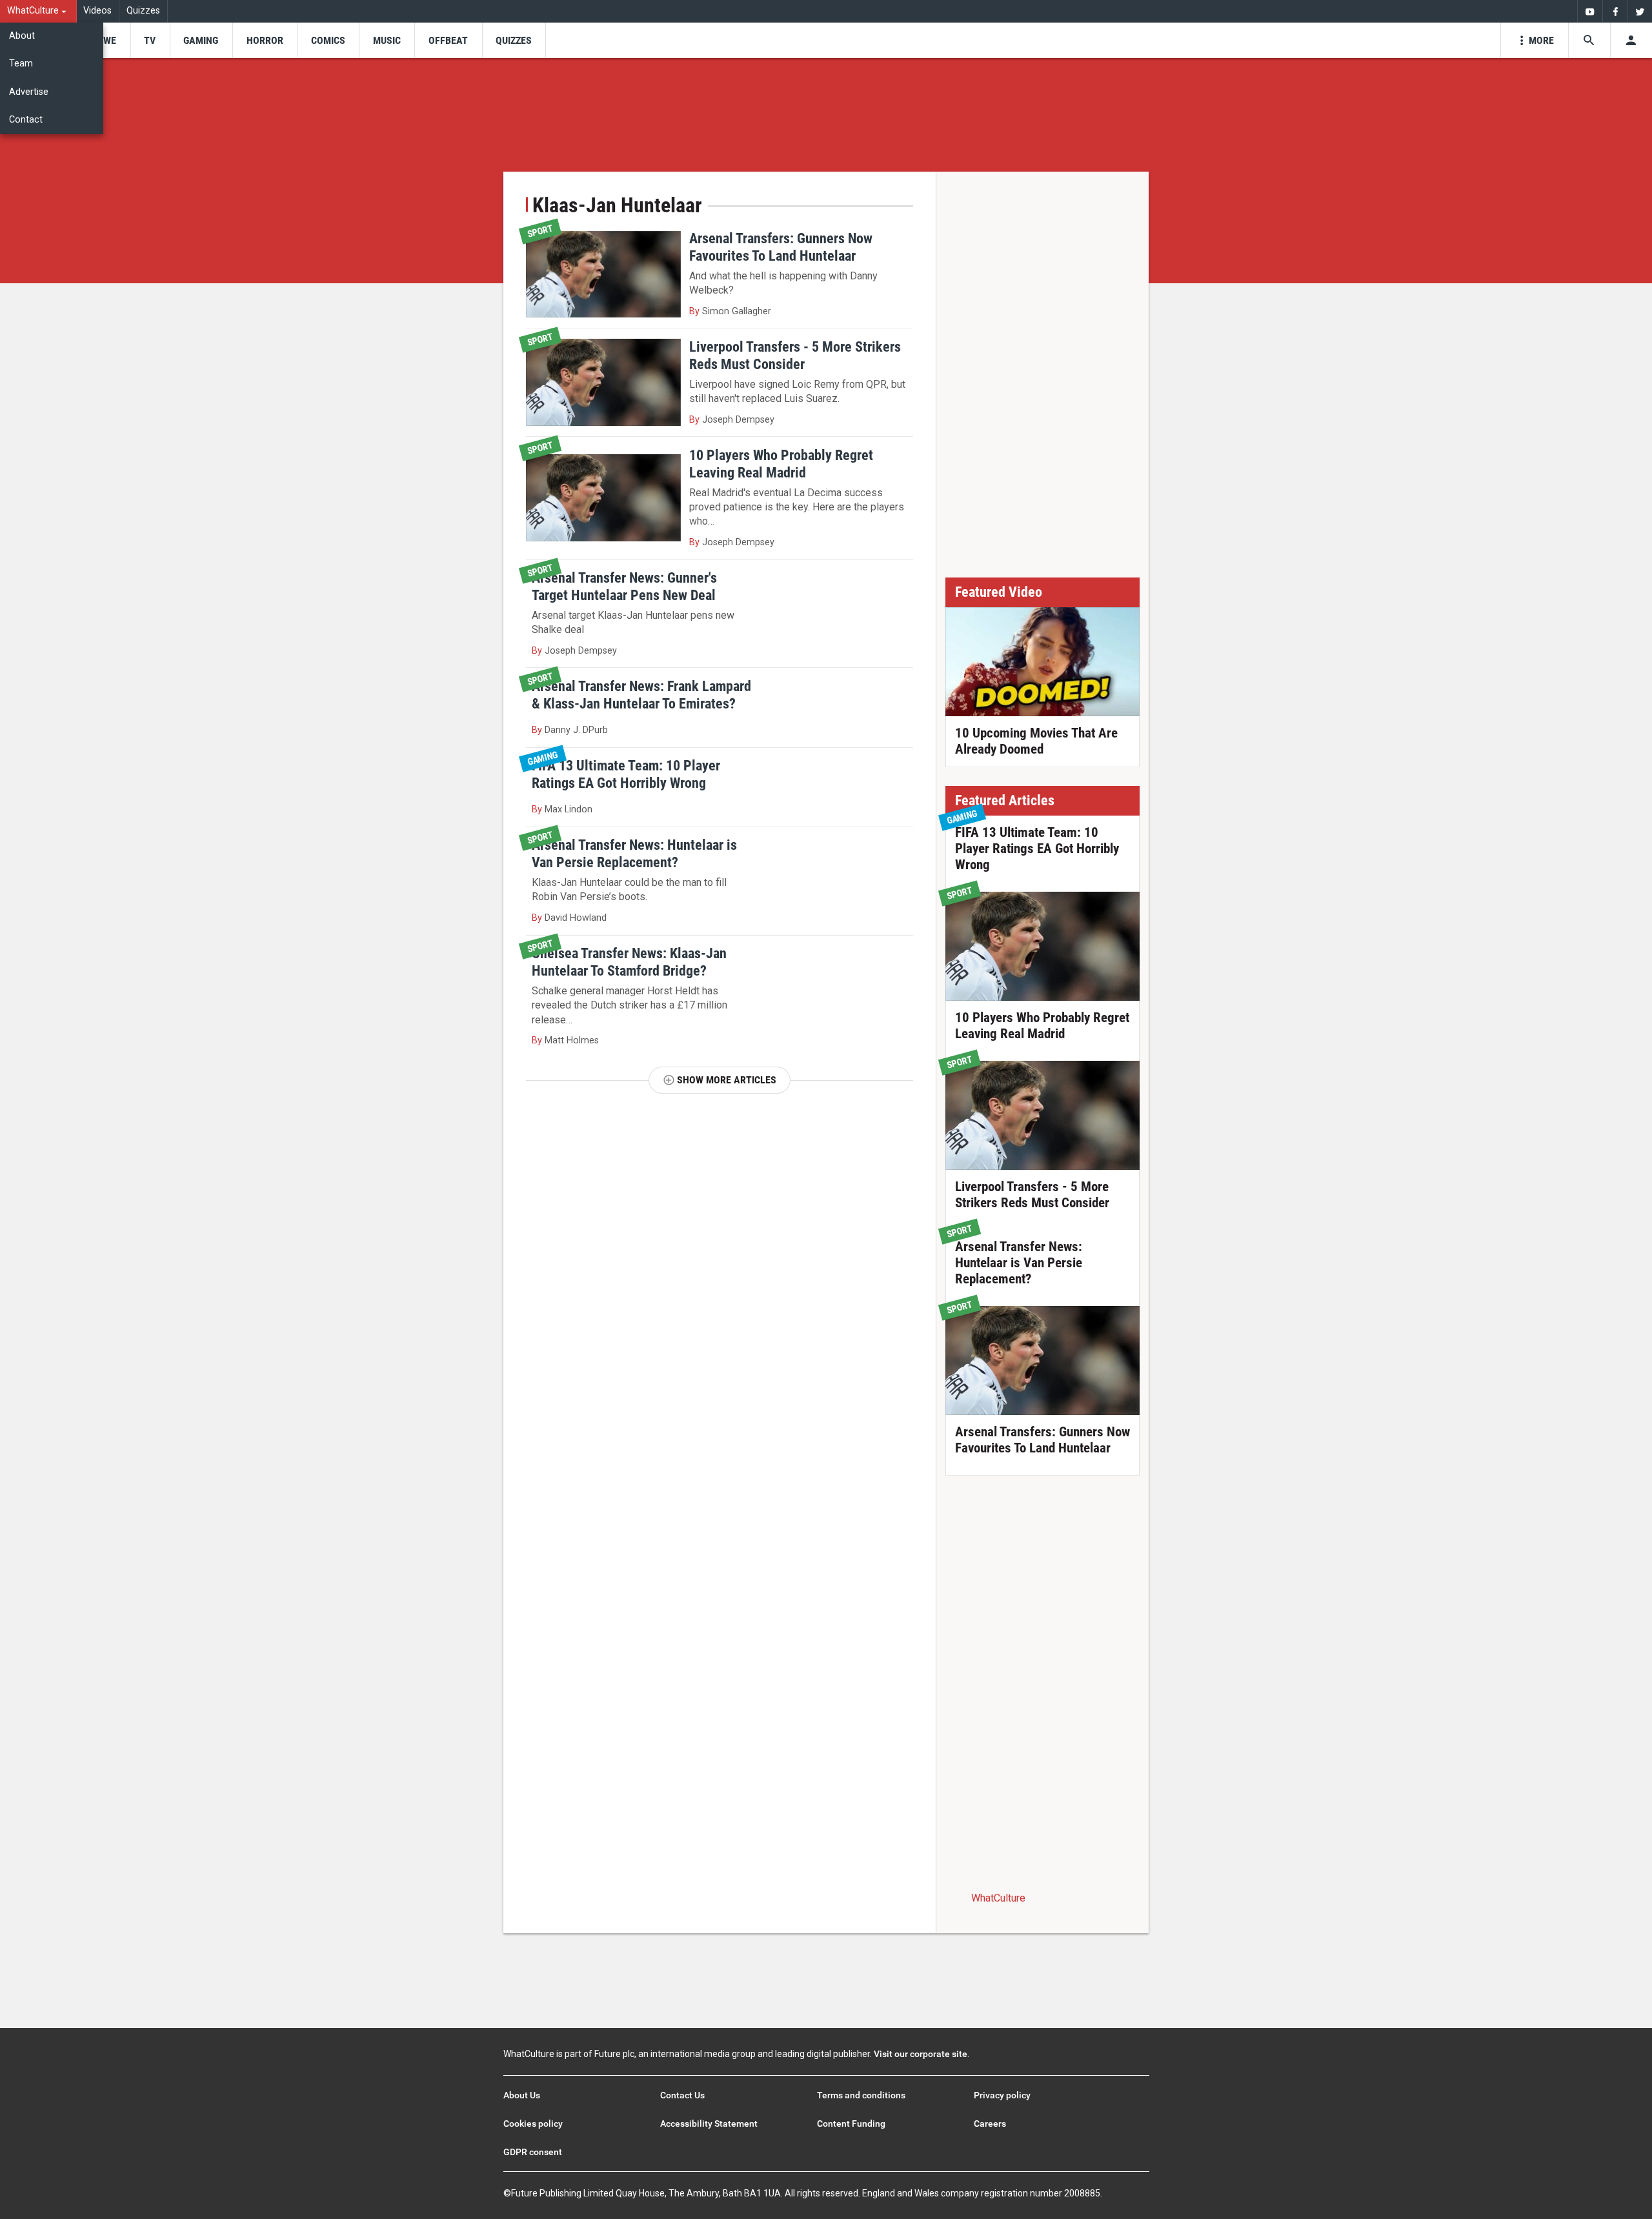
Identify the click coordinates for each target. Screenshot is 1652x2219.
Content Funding (851, 2124)
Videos (97, 11)
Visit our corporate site (921, 2054)
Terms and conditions (861, 2095)
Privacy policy (1002, 2095)
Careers (990, 2124)
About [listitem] (22, 36)
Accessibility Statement (709, 2124)
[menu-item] (106, 40)
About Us (522, 2095)
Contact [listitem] (26, 120)
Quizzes (143, 11)
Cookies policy (533, 2124)
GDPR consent (533, 2152)
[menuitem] (38, 11)
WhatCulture (998, 1898)
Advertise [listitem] (29, 92)
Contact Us (682, 2095)
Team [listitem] (21, 64)
